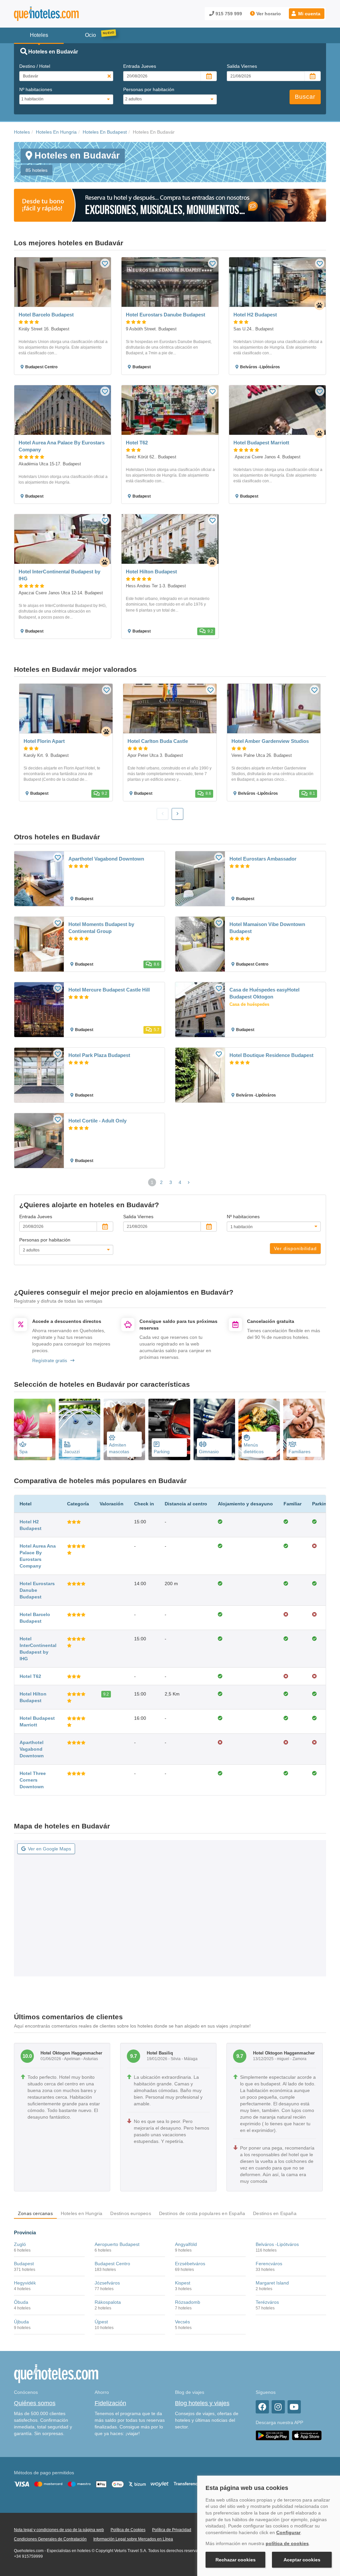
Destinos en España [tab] (275, 2213)
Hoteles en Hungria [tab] (82, 2213)
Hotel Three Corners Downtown (33, 1780)
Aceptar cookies (302, 2560)
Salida (242, 66)
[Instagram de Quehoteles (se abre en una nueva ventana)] (278, 2407)
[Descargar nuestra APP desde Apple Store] (307, 2435)
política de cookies (287, 2543)
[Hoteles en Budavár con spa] (35, 1430)
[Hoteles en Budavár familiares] (304, 1430)
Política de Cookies (128, 2530)
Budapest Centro (112, 2264)
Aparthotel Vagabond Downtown (106, 859)
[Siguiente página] (189, 1182)
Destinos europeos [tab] (130, 2213)
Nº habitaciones (36, 89)
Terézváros (267, 2302)
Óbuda (21, 2302)
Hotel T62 (30, 1676)
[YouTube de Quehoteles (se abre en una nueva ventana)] (294, 2407)
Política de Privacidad (172, 2530)
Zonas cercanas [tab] (35, 2213)
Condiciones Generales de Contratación (50, 2539)
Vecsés (182, 2322)
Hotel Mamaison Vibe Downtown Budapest (267, 928)
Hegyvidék (25, 2283)
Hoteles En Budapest (105, 132)
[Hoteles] (64, 14)
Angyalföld (186, 2244)
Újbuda (21, 2322)
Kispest (183, 2283)
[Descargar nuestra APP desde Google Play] (272, 2435)
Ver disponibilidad (295, 1248)
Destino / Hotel (35, 66)
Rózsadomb (188, 2302)
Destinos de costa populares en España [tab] (202, 2213)
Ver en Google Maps (49, 1849)
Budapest (24, 2264)
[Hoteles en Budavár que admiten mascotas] (124, 1430)
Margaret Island (272, 2283)
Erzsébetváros (190, 2264)
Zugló (20, 2244)
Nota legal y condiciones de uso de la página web (59, 2530)
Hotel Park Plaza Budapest (99, 1055)
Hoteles (22, 132)
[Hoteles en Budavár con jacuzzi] (80, 1430)
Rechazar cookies (236, 2560)
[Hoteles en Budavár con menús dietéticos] (259, 1430)
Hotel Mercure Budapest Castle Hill (109, 990)
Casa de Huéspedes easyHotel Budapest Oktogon (264, 993)
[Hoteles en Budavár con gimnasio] (214, 1430)
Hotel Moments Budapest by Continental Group (101, 928)
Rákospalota (108, 2302)
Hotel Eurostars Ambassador (263, 859)
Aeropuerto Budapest (117, 2244)
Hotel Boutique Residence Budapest (271, 1055)
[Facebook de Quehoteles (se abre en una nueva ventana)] (262, 2407)
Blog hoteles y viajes (202, 2403)
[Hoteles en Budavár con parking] (169, 1430)
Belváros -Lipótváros (277, 2244)
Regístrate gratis (50, 1360)
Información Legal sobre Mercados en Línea (133, 2539)
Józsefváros (107, 2283)
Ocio (90, 35)
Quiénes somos (35, 2403)
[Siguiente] (177, 814)
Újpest (101, 2322)
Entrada (140, 66)
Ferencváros (269, 2264)
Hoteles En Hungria (56, 132)
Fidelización (110, 2403)
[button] (307, 14)
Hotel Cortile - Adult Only (97, 1121)
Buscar (305, 97)
